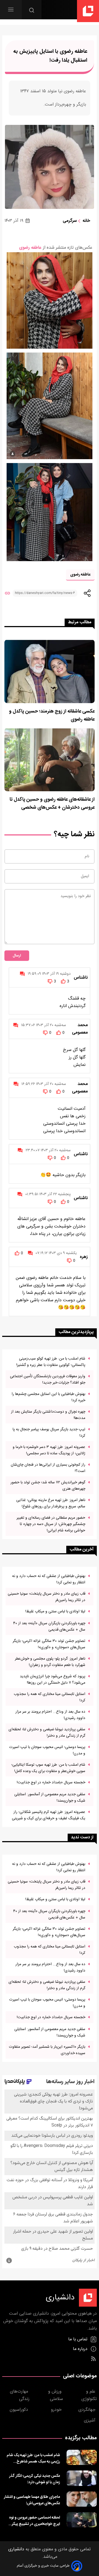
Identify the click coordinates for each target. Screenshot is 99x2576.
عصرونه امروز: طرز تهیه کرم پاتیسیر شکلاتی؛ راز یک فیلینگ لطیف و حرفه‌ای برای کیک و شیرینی (49, 1815)
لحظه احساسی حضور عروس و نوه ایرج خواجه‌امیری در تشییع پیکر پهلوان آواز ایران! (35, 2521)
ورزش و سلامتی (56, 2395)
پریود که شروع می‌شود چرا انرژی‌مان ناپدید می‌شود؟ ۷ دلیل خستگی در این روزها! (53, 1679)
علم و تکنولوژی (89, 2395)
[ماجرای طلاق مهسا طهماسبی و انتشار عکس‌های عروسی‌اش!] (82, 2499)
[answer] (22, 974)
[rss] (93, 2359)
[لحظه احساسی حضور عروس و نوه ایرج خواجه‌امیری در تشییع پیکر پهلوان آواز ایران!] (82, 2520)
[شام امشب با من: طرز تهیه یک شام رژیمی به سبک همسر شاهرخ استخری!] (82, 2457)
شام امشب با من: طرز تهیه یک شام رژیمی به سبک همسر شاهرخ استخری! (33, 2458)
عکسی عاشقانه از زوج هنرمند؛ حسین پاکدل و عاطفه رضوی (52, 716)
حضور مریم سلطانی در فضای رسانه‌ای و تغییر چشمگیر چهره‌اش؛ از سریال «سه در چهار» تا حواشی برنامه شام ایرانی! (51, 1524)
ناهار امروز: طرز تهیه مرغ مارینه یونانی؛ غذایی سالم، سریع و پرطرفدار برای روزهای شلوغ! (51, 1503)
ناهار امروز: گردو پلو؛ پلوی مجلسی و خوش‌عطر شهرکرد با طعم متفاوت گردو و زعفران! (50, 1662)
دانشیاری (16, 2549)
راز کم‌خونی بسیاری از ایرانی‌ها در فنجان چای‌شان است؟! (48, 1468)
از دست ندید (82, 1837)
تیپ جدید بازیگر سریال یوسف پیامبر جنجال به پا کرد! (49, 1432)
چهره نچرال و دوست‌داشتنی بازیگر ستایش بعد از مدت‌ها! (48, 1415)
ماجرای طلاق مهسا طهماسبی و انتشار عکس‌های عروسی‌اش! (32, 2500)
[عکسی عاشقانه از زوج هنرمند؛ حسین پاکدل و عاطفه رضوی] (50, 671)
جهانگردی (88, 2410)
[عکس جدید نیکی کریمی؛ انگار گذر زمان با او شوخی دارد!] (82, 2478)
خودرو (57, 2410)
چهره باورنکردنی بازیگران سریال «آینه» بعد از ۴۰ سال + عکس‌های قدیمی (49, 1626)
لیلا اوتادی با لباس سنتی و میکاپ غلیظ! (55, 1611)
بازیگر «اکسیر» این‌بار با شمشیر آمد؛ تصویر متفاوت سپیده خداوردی (47, 2050)
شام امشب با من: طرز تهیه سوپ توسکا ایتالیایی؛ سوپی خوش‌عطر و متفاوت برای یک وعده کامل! (48, 1768)
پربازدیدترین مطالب (76, 1332)
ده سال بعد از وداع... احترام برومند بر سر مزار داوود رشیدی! (50, 1715)
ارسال (17, 956)
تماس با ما (79, 2339)
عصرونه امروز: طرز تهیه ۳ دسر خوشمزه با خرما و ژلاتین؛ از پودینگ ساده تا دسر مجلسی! (49, 1450)
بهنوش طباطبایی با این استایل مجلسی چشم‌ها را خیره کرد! (48, 1397)
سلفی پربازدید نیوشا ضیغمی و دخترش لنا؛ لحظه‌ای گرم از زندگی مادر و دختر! (47, 1733)
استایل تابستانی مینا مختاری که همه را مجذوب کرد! (50, 1697)
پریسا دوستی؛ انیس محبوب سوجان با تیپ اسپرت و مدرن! (47, 1750)
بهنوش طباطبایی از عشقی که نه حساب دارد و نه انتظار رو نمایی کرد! (49, 1579)
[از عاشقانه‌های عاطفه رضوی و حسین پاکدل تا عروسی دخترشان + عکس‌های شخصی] (50, 760)
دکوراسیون (20, 2410)
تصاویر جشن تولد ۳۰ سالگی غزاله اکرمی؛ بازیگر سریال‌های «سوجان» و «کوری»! (49, 1644)
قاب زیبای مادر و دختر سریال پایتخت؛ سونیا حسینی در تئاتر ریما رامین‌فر (46, 1597)
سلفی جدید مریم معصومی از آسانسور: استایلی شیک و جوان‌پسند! (50, 1797)
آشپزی (90, 2421)
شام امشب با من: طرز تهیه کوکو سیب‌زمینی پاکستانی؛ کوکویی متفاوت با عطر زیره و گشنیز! (51, 1362)
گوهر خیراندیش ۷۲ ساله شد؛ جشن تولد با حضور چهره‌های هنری (48, 1486)
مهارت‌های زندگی (20, 2395)
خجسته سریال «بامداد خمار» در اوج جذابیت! (51, 1782)
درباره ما (81, 2349)
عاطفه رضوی (30, 248)
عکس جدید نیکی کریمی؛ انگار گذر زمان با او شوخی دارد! (35, 2479)
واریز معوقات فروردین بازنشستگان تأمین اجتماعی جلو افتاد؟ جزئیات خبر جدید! (48, 1379)
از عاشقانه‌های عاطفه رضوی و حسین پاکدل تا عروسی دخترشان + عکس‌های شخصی (52, 804)
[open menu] (11, 10)
